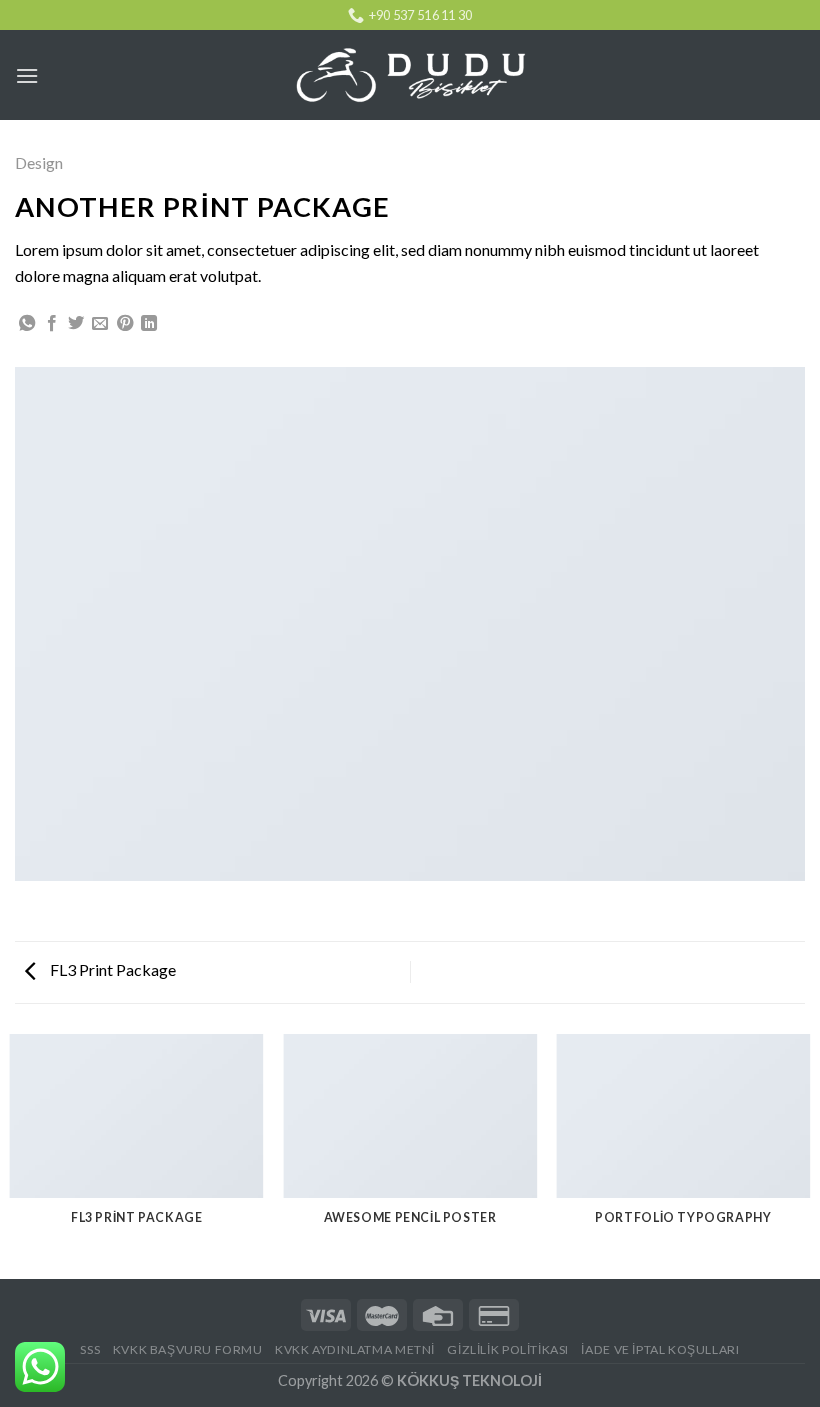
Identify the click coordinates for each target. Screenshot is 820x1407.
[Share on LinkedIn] (149, 324)
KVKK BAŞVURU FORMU (188, 1349)
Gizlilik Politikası (508, 1349)
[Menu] (27, 75)
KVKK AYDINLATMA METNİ (355, 1349)
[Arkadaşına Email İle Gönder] (100, 324)
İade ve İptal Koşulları (660, 1349)
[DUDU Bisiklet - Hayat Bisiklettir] (410, 75)
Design (39, 162)
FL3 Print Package (111, 969)
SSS (90, 1349)
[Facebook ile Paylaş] (52, 324)
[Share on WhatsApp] (27, 324)
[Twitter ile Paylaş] (76, 324)
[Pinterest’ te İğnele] (125, 324)
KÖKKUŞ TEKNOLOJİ (469, 1380)
